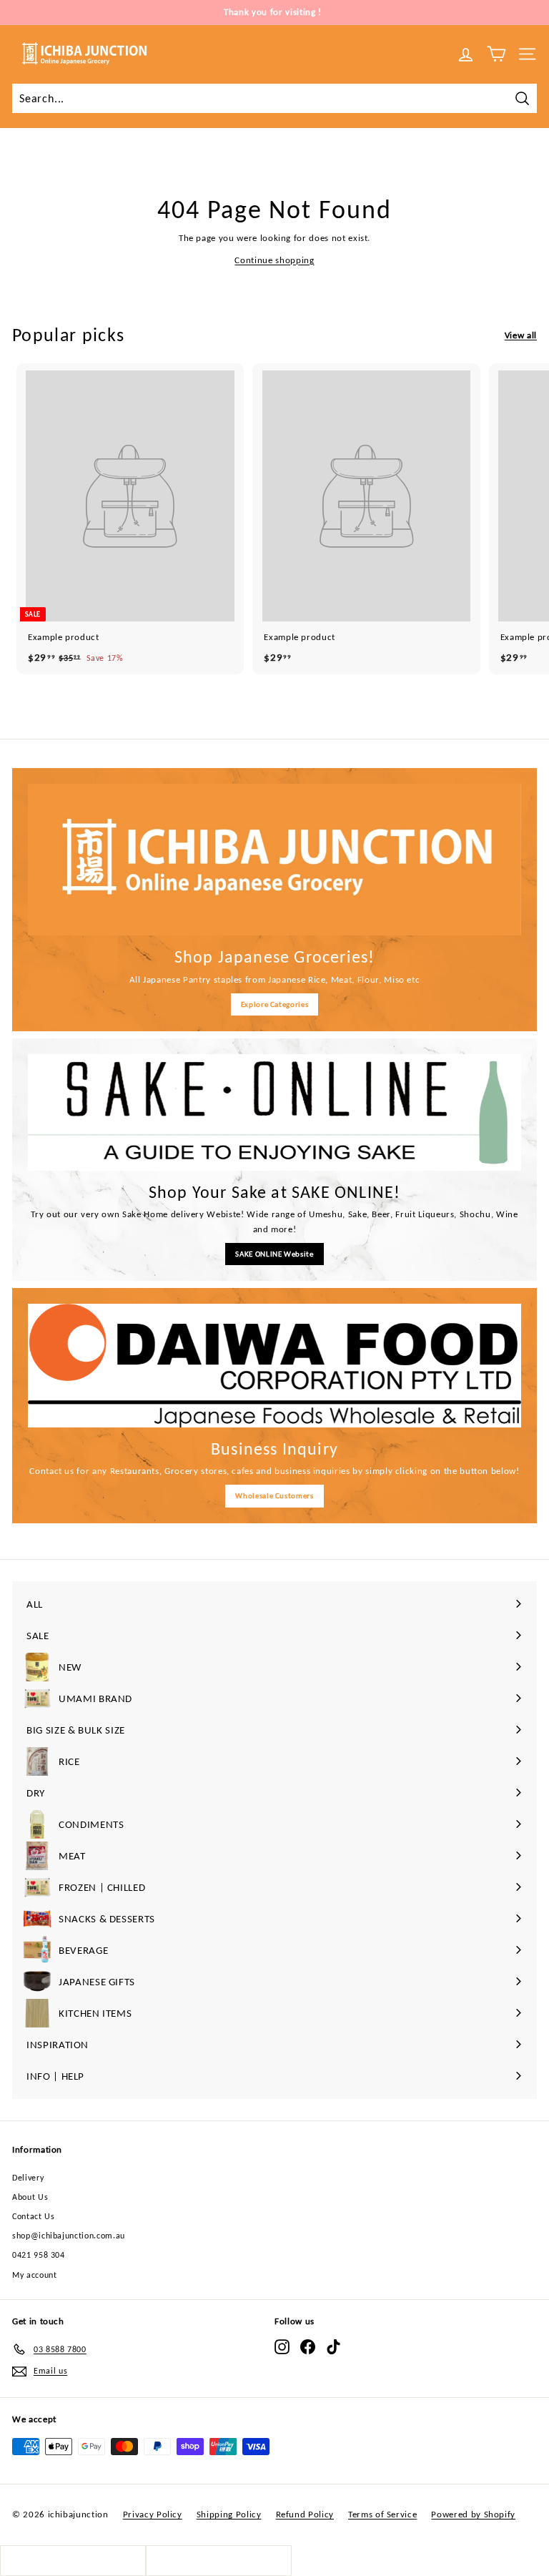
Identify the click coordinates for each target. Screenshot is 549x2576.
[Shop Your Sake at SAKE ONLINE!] (274, 1112)
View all (521, 335)
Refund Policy (305, 2514)
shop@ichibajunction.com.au (69, 2236)
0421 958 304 (39, 2255)
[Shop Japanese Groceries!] (274, 860)
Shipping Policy (229, 2514)
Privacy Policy (153, 2514)
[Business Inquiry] (274, 1366)
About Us (30, 2197)
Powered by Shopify (473, 2514)
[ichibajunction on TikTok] (333, 2347)
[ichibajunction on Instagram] (282, 2347)
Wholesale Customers (274, 1496)
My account (35, 2275)
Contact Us (34, 2216)
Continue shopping (274, 260)
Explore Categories (275, 1004)
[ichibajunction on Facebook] (308, 2347)
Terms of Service (382, 2514)
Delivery (28, 2178)
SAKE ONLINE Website (274, 1254)
